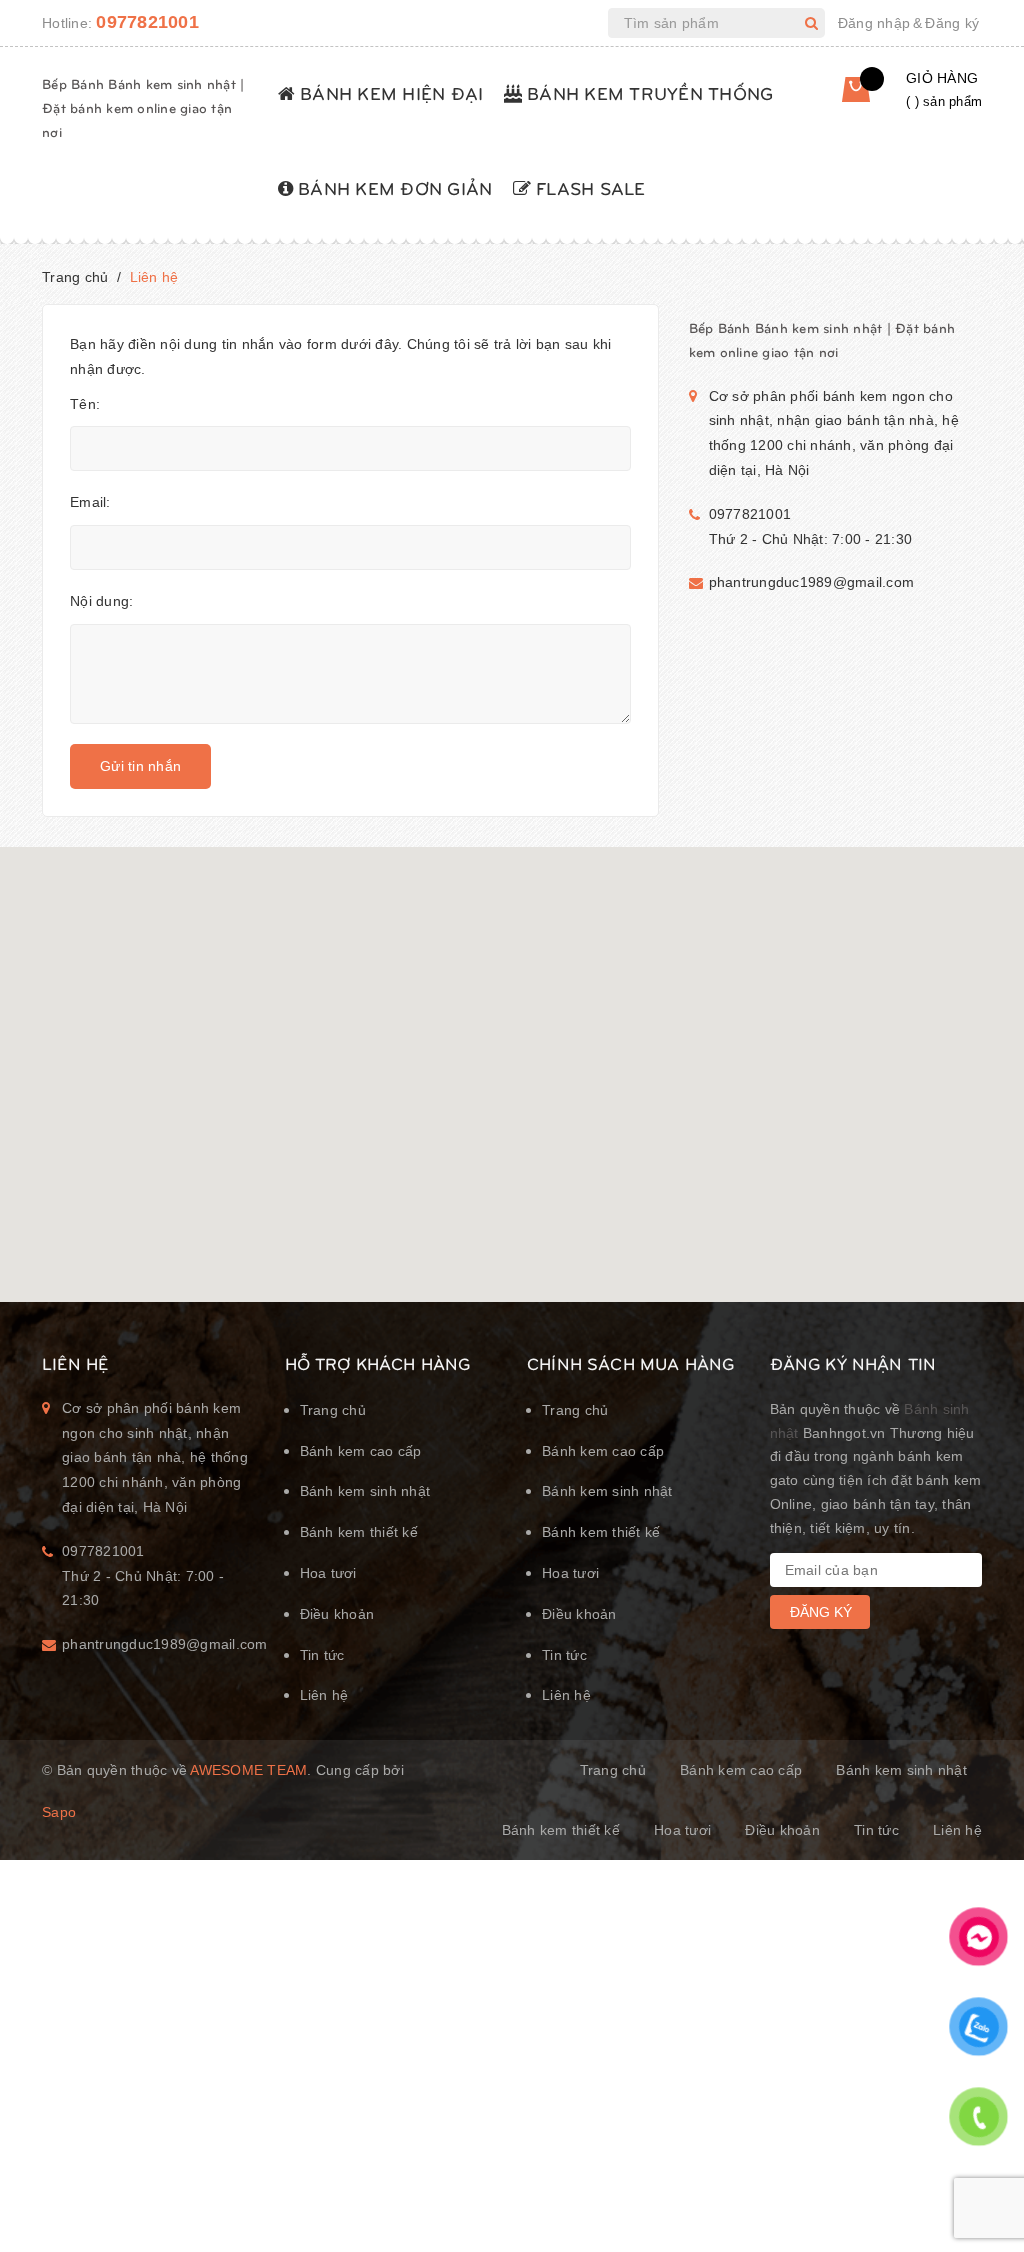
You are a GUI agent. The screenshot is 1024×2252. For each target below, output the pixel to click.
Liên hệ (324, 1695)
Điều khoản (337, 1614)
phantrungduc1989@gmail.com (812, 582)
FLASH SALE (588, 187)
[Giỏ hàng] (860, 96)
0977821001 (147, 22)
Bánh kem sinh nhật (365, 1491)
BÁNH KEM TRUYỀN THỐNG (648, 92)
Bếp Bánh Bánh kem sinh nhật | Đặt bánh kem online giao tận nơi (143, 107)
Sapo (59, 1812)
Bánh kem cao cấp (361, 1451)
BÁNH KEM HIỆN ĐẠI (389, 92)
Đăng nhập (874, 23)
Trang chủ (333, 1410)
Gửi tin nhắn (140, 766)
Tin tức (322, 1655)
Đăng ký (952, 23)
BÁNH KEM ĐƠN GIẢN (393, 187)
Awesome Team (248, 1770)
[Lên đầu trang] (984, 2187)
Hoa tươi (328, 1573)
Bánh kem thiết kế (359, 1532)
